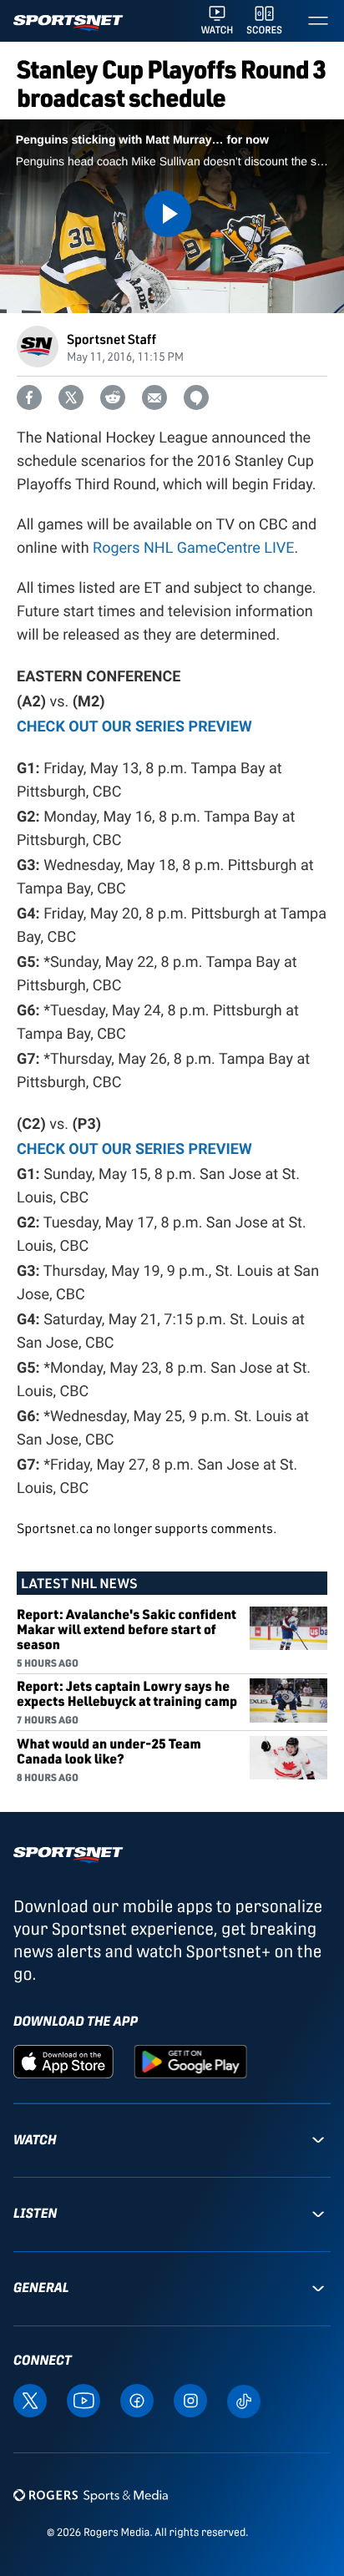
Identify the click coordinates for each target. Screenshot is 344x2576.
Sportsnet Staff (111, 339)
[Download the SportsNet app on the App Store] (63, 2060)
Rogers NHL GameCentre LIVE (193, 548)
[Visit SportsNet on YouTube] (83, 2399)
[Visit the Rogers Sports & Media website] (91, 2495)
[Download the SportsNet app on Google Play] (190, 2060)
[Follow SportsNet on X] (30, 2399)
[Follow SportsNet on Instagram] (190, 2399)
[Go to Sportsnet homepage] (68, 23)
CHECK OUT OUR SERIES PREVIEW (134, 1148)
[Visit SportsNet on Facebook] (137, 2399)
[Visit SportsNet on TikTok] (244, 2400)
